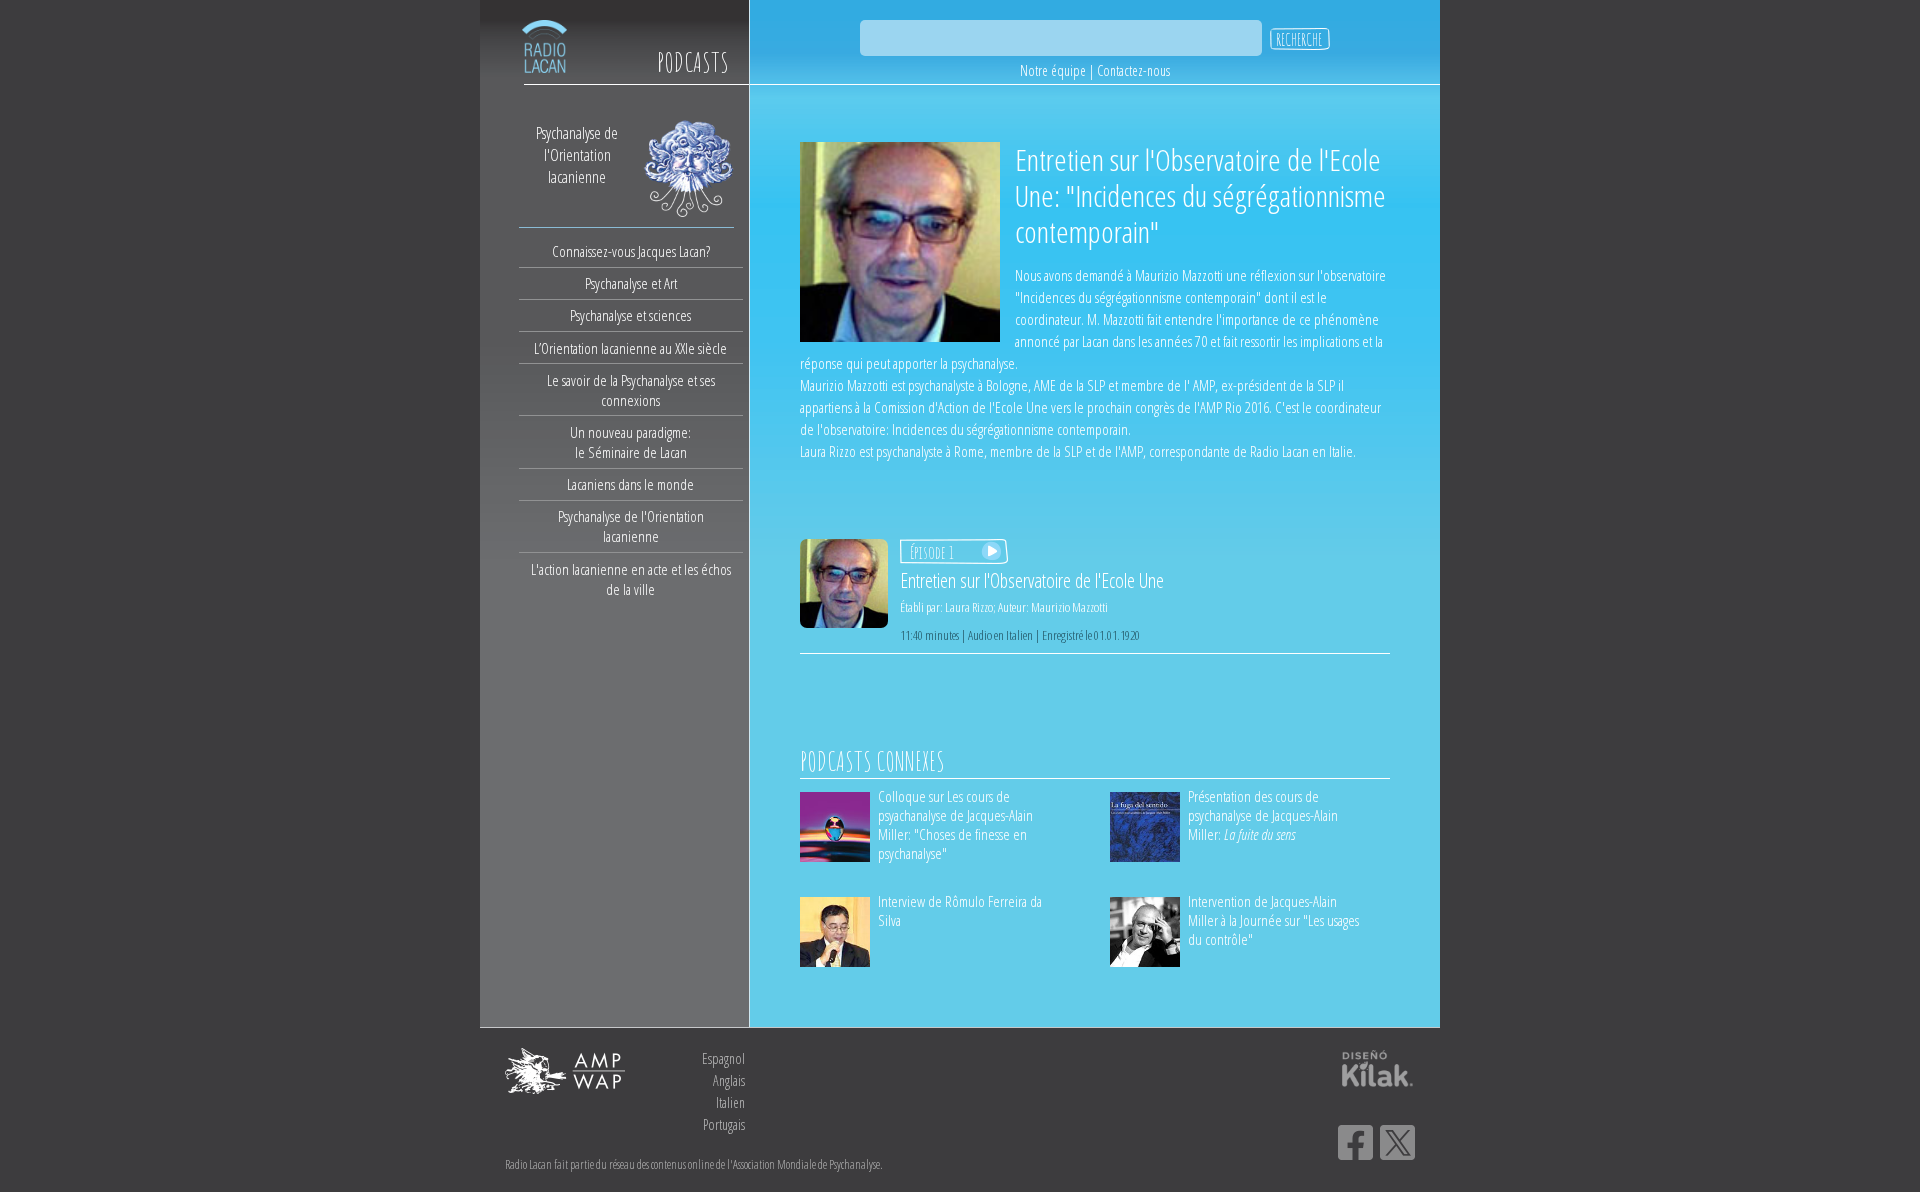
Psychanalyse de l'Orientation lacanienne (631, 526)
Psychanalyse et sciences (630, 315)
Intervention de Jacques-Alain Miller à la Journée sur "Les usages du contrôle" (1273, 920)
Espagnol (723, 1058)
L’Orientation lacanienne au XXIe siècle (630, 348)
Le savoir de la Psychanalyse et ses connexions (631, 390)
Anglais (729, 1080)
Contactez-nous (1133, 70)
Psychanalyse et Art (631, 283)
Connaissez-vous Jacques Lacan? (631, 251)
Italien (730, 1102)
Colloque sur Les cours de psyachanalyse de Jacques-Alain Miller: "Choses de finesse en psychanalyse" (955, 824)
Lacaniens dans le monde (630, 484)
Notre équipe (1053, 70)
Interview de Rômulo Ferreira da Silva (960, 910)
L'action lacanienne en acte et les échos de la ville (631, 579)
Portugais (724, 1124)
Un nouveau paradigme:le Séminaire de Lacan (630, 442)
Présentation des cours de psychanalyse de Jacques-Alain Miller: (1263, 815)
